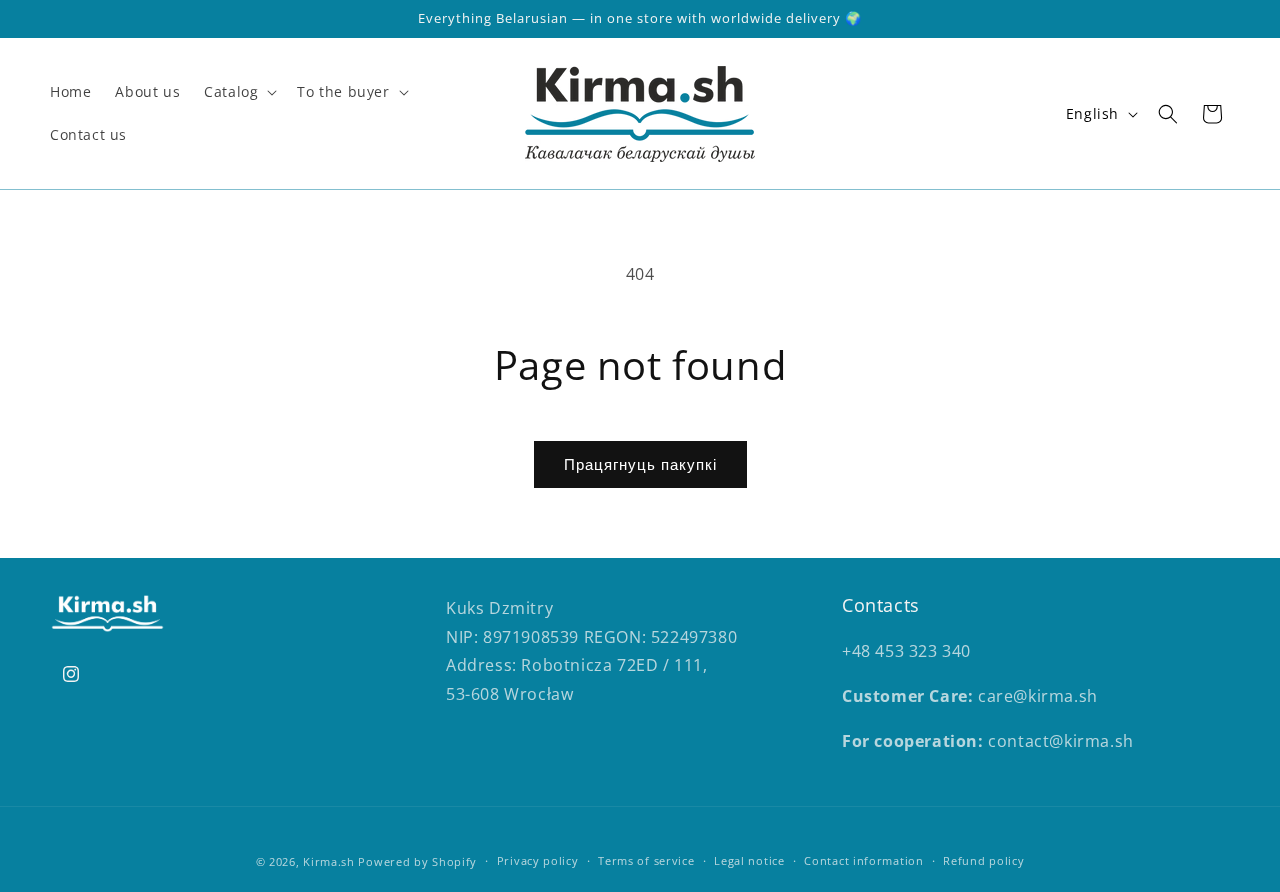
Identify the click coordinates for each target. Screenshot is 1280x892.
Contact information (863, 860)
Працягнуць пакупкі (640, 464)
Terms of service (646, 860)
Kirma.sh (329, 861)
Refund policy (983, 860)
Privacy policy (538, 860)
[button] (238, 92)
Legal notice (749, 860)
